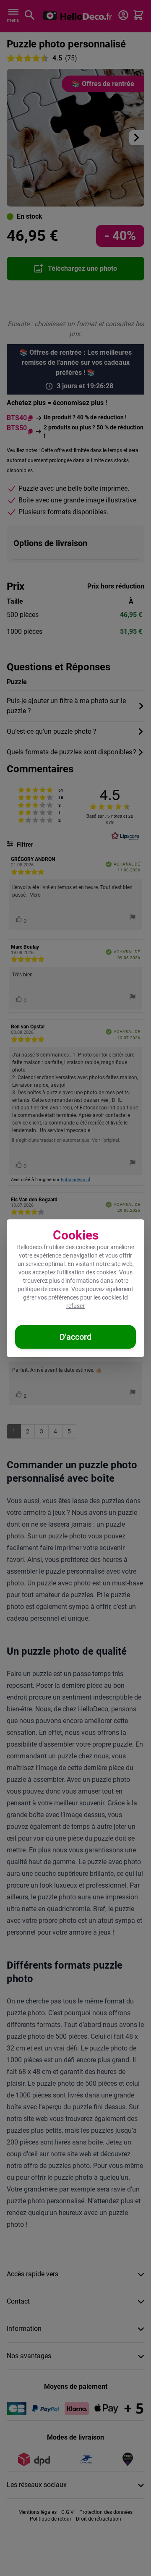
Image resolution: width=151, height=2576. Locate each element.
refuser (75, 1306)
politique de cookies (43, 1289)
